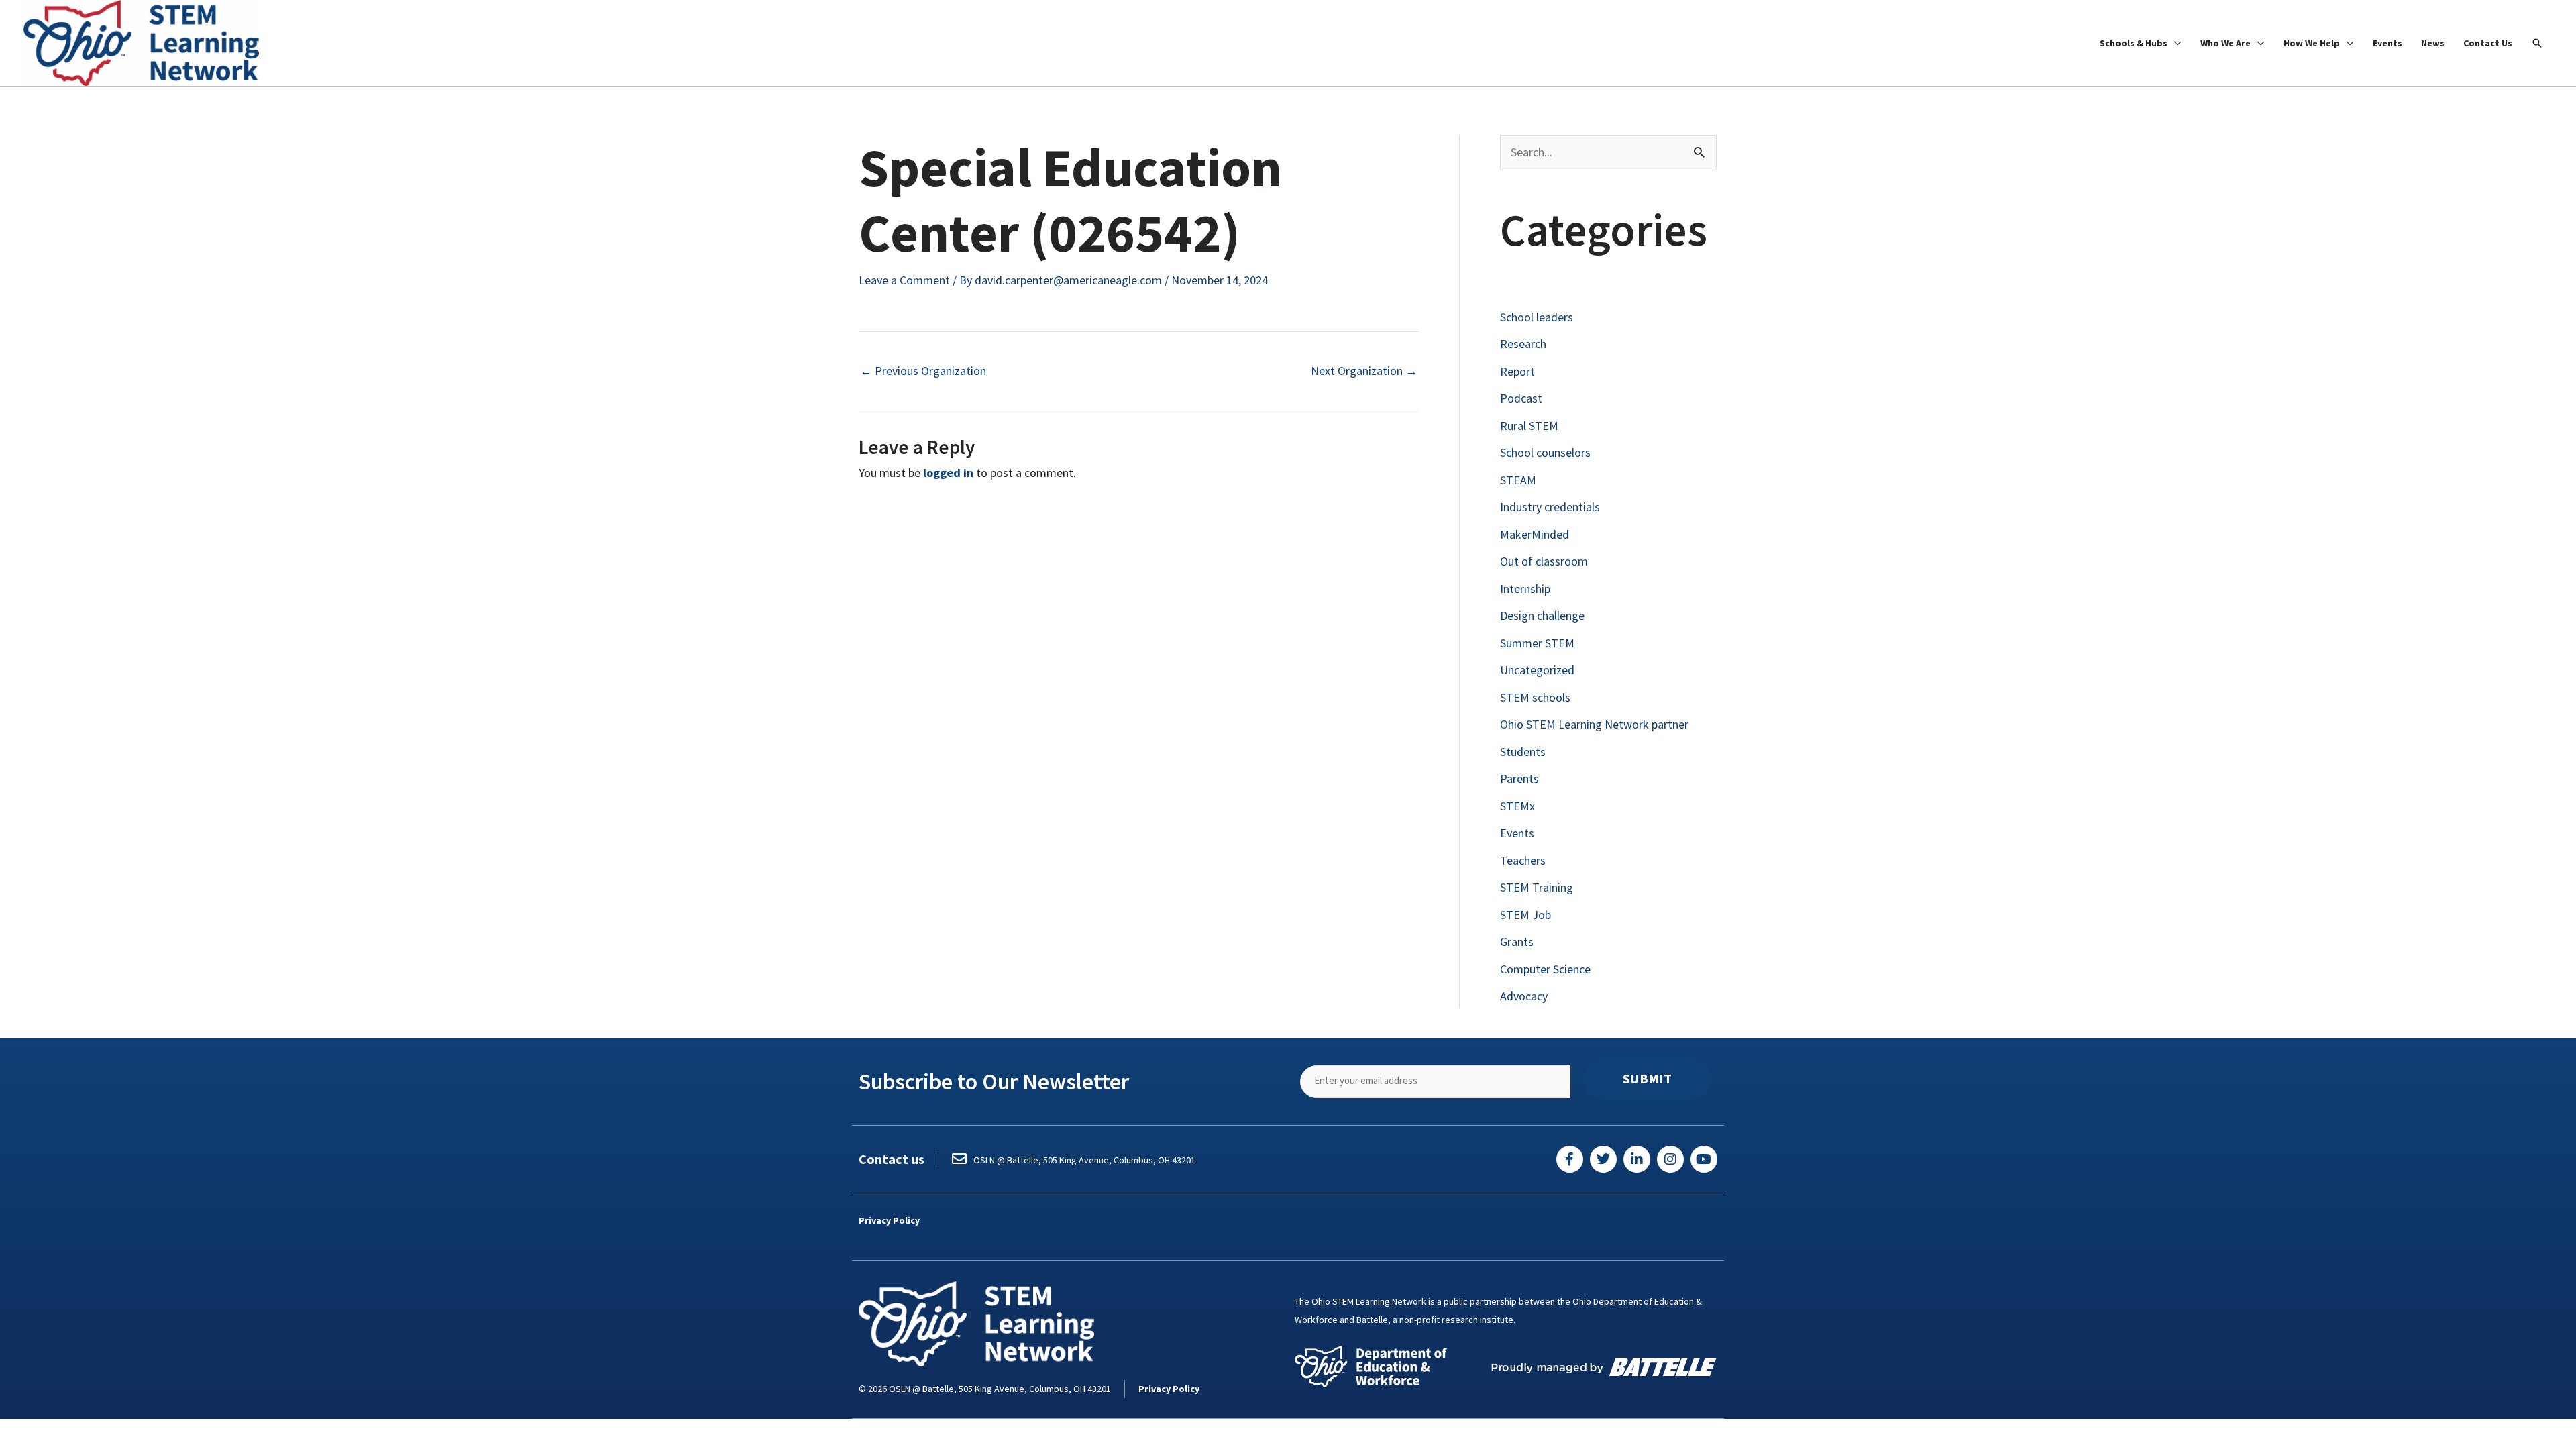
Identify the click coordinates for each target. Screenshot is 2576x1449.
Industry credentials (1550, 507)
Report (1517, 371)
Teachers (1523, 860)
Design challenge (1542, 615)
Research (1523, 344)
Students (1523, 752)
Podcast (1521, 398)
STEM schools (1535, 697)
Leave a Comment (904, 280)
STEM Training (1537, 887)
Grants (1517, 942)
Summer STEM (1537, 643)
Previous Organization (923, 371)
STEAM (1518, 480)
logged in (948, 473)
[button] (2537, 43)
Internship (1525, 589)
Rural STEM (1529, 426)
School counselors (1545, 452)
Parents (1519, 779)
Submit (1647, 1079)
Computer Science (1545, 969)
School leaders (1537, 317)
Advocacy (1524, 996)
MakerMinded (1535, 534)
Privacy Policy (889, 1220)
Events (1517, 833)
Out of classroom (1544, 561)
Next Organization (1364, 371)
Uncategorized (1537, 670)
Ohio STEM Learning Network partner (1594, 724)
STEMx (1517, 806)
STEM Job (1525, 915)
